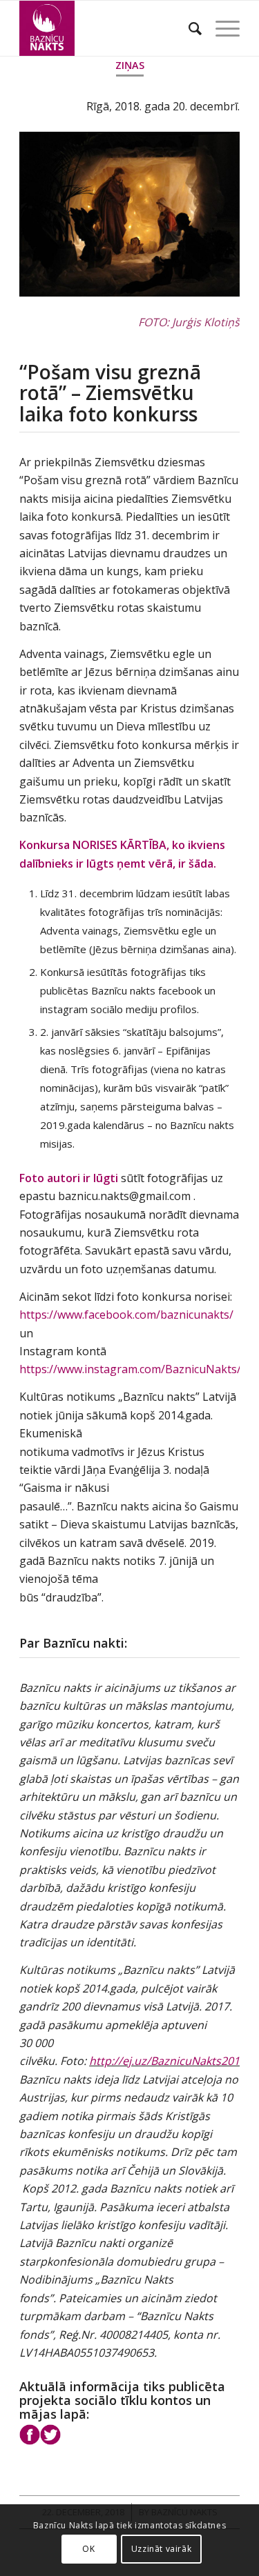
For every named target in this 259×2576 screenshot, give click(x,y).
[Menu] (221, 28)
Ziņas (130, 65)
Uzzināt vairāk (161, 2549)
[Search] (188, 28)
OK (88, 2549)
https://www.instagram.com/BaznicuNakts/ (130, 1369)
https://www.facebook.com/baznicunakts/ (126, 1315)
